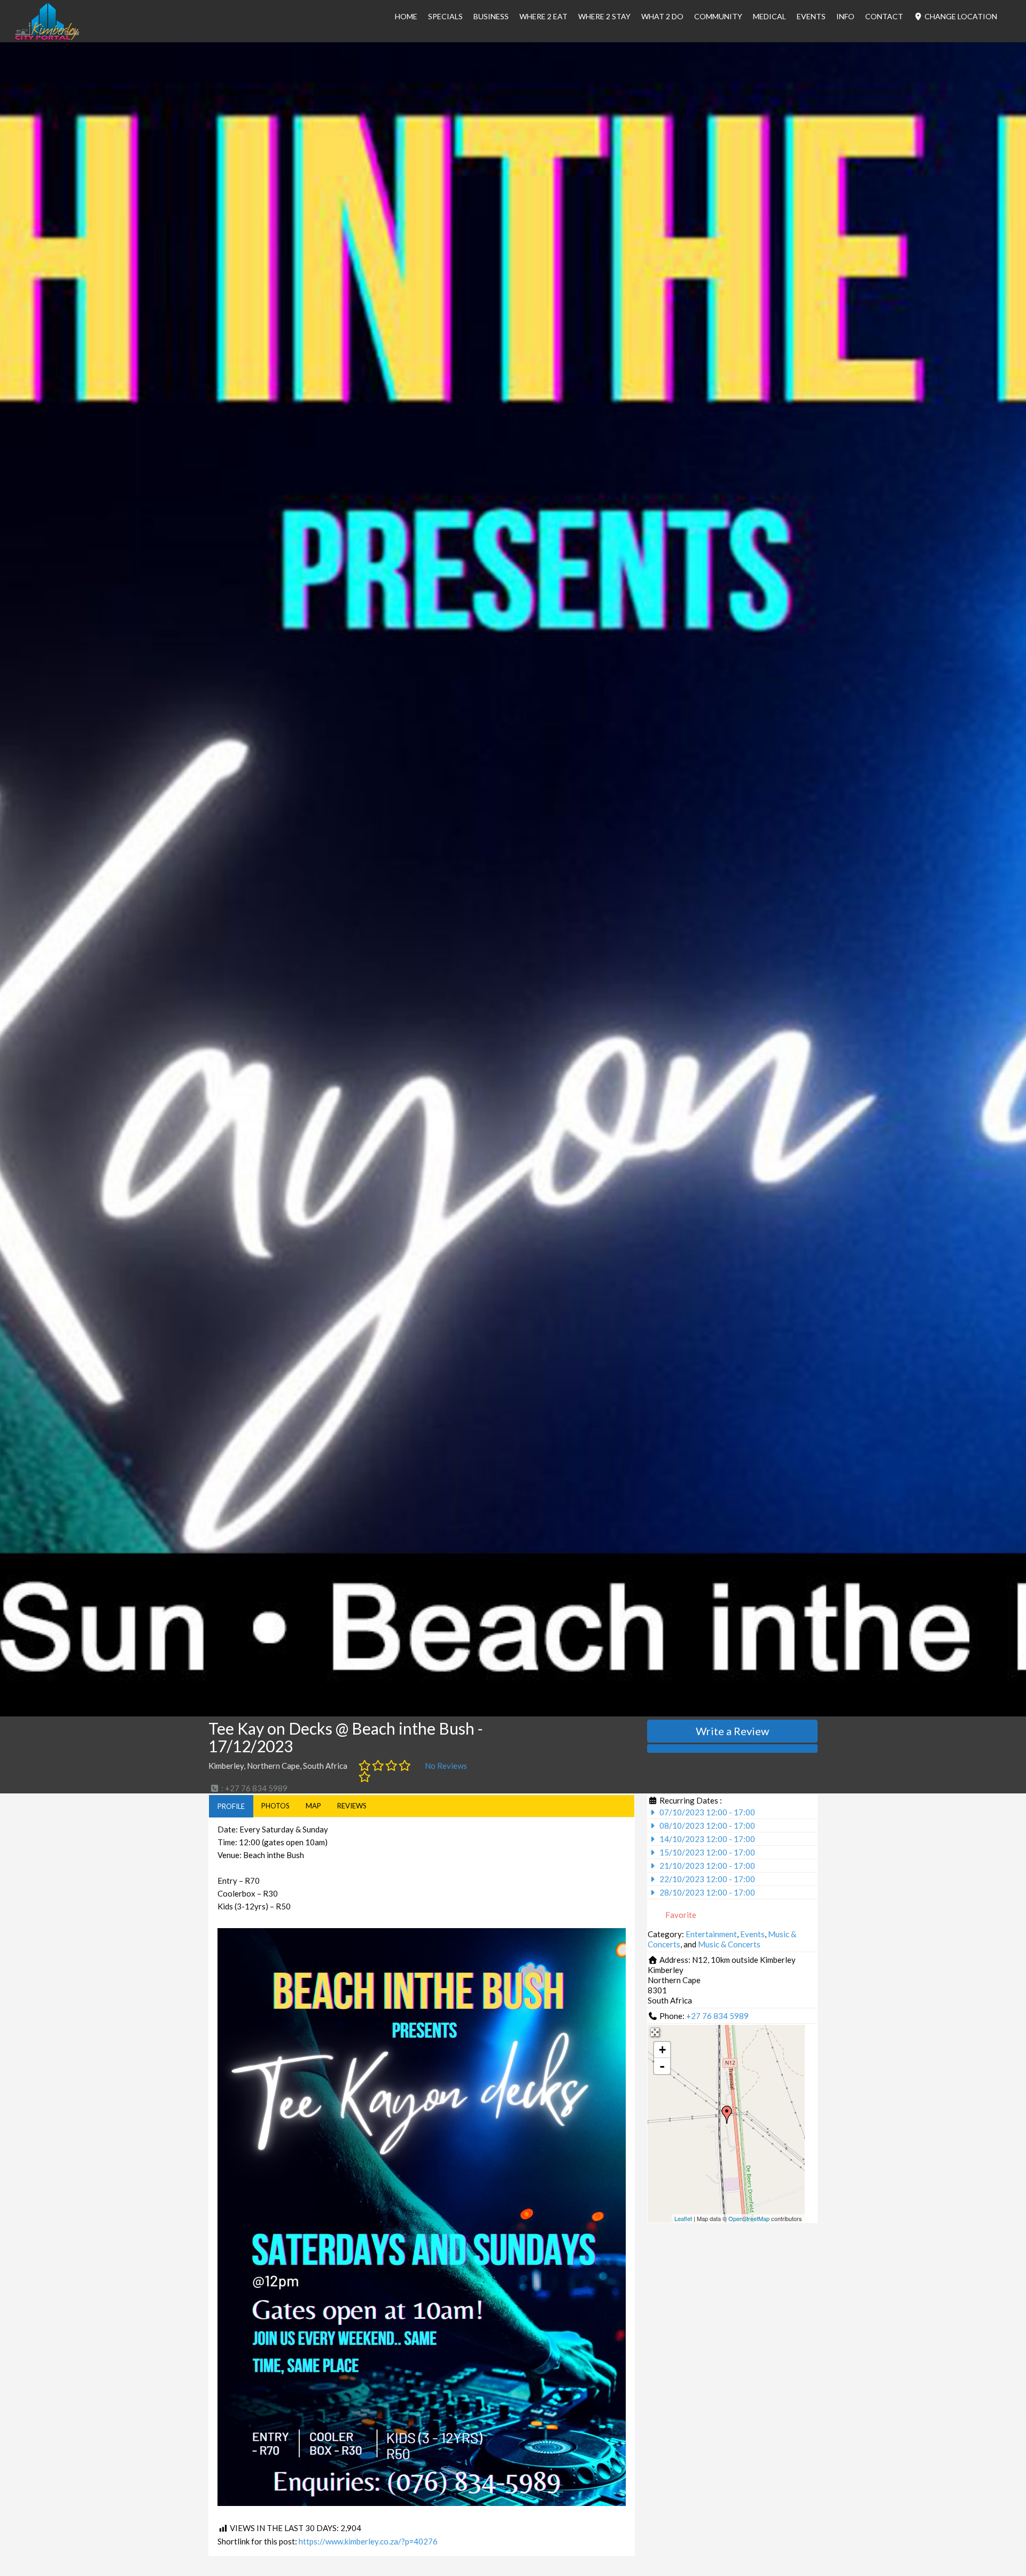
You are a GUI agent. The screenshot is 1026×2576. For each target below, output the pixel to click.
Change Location (960, 16)
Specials (445, 16)
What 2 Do (662, 16)
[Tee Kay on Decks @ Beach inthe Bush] (727, 2115)
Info (845, 16)
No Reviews (446, 1766)
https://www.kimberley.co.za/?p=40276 (368, 2541)
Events (811, 16)
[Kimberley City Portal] (47, 37)
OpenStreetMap (749, 2218)
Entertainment (711, 1934)
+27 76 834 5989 (717, 2016)
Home (406, 16)
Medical (770, 16)
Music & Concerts (729, 1944)
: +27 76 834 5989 (254, 1788)
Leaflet (683, 2218)
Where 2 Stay (604, 16)
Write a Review (732, 1731)
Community (718, 16)
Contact (884, 16)
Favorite (680, 1915)
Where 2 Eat (543, 16)
